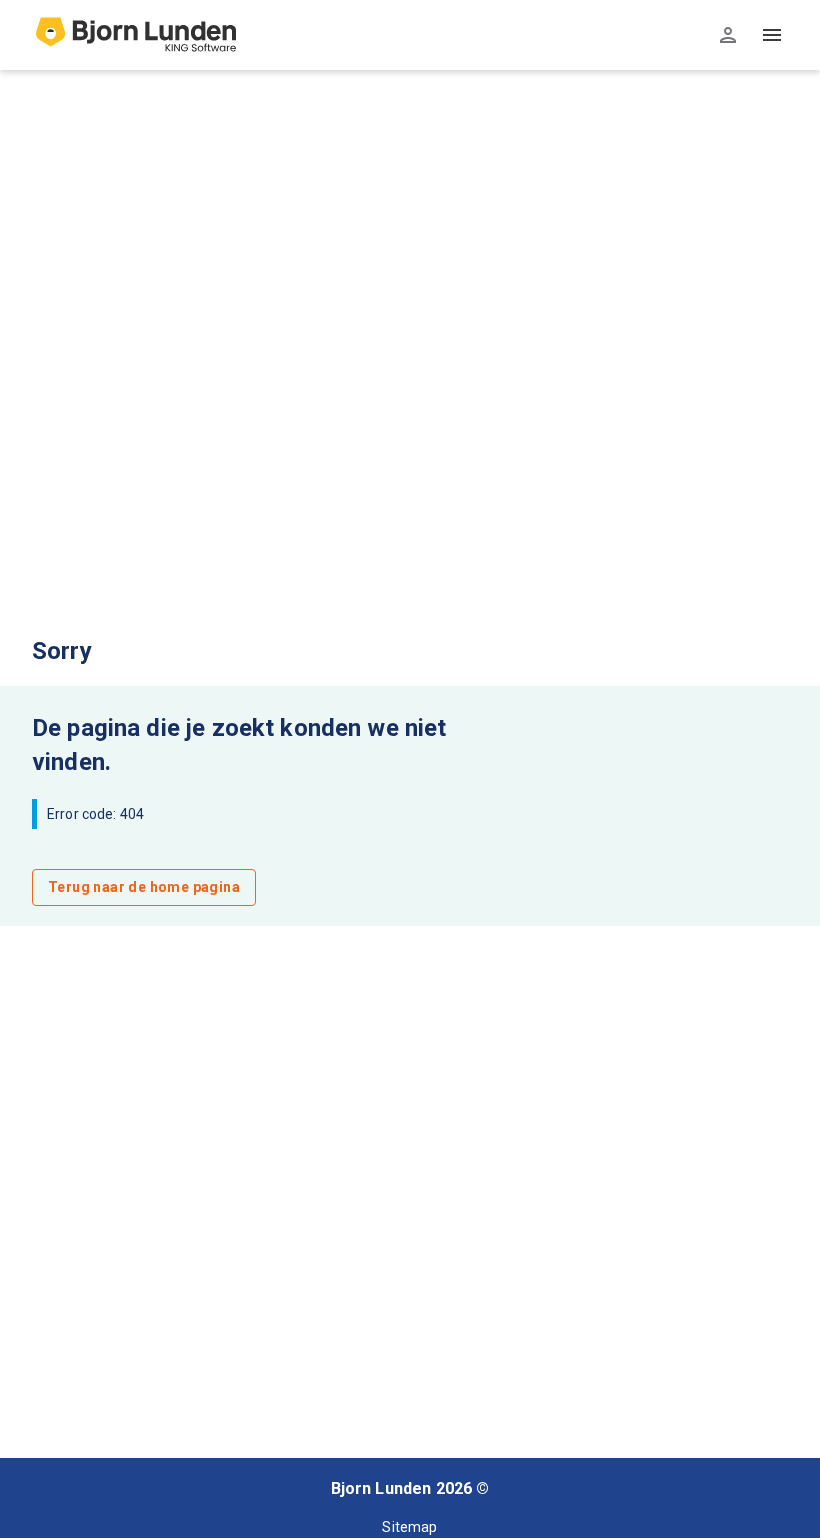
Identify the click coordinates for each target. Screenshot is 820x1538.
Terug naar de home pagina (144, 887)
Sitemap (409, 1527)
